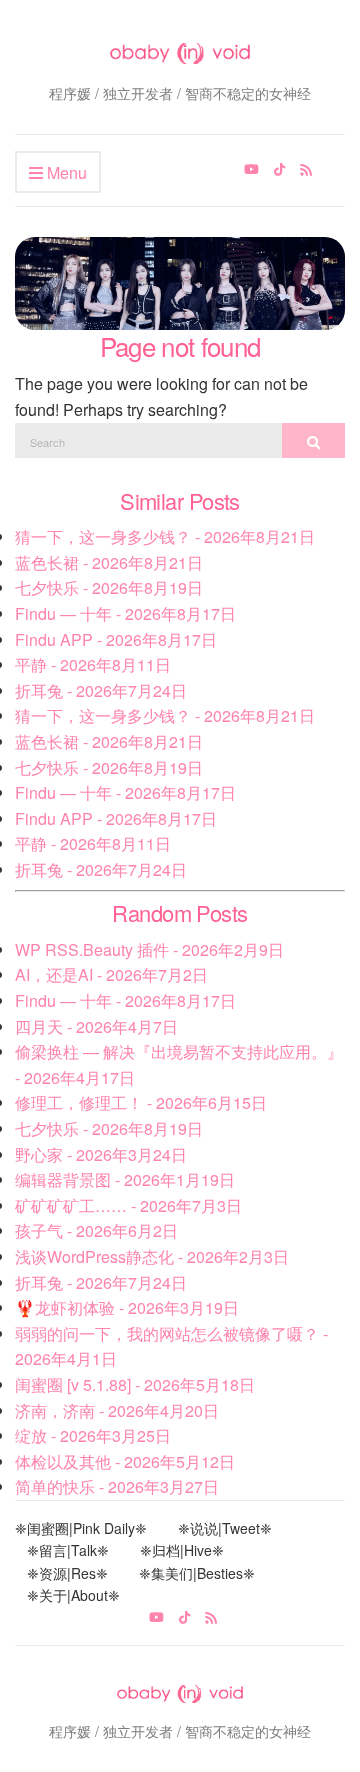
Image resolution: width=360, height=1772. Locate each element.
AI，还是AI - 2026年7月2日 (111, 974)
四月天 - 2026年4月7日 (96, 1026)
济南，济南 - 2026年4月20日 (117, 1410)
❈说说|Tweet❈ (225, 1528)
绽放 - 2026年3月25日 (93, 1435)
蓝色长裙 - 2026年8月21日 (109, 562)
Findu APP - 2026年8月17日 (116, 639)
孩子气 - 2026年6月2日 (96, 1230)
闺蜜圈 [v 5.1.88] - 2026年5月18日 (135, 1384)
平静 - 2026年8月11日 (93, 664)
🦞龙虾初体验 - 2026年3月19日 (127, 1307)
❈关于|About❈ (73, 1595)
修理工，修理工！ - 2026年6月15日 (141, 1102)
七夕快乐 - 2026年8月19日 (109, 587)
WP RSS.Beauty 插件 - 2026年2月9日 (149, 949)
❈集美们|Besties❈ (197, 1573)
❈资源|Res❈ (67, 1573)
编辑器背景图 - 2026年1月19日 (125, 1179)
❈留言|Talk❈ (68, 1550)
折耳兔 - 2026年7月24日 (101, 690)
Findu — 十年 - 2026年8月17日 (125, 613)
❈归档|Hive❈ (182, 1550)
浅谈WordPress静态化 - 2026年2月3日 (152, 1256)
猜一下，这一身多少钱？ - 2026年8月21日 (165, 536)
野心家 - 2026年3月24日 (101, 1154)
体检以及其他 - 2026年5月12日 (125, 1461)
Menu (65, 172)
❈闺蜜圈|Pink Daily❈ (81, 1528)
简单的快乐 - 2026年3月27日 (117, 1486)
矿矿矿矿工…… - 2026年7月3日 (128, 1205)
